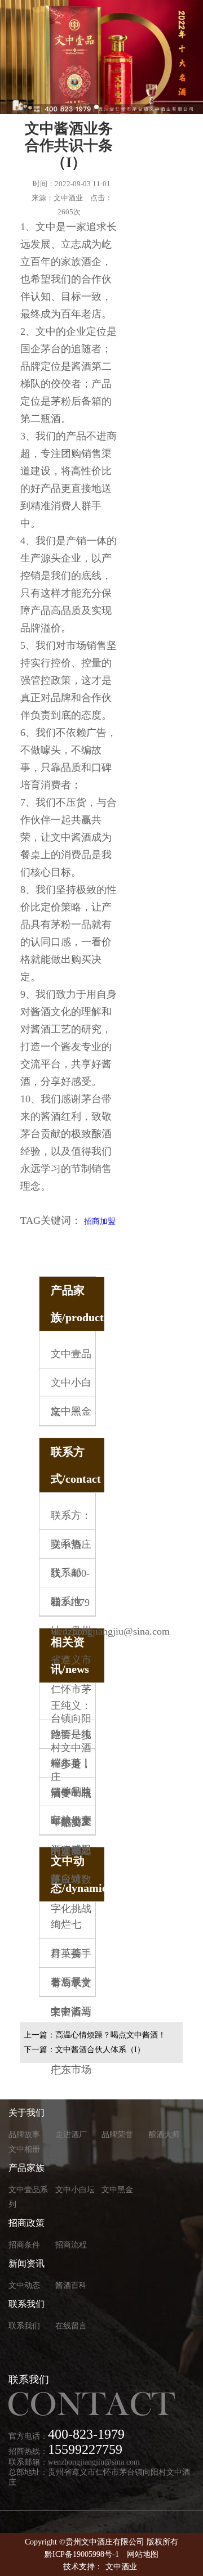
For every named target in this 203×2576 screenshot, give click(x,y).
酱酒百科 (71, 2285)
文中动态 (24, 2285)
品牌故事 (24, 2135)
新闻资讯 (27, 2263)
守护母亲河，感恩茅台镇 (71, 1850)
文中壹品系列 (28, 2197)
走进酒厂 (71, 2135)
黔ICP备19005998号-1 (82, 2554)
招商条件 (24, 2245)
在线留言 (71, 2326)
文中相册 (24, 2149)
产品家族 (27, 2168)
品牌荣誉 (117, 2135)
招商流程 (71, 2245)
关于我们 (27, 2113)
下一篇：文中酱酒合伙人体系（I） (84, 2050)
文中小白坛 (75, 2190)
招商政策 (27, 2223)
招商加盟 (100, 1221)
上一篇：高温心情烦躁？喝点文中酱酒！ (95, 2035)
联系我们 (27, 2304)
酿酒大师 (164, 2135)
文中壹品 (71, 1354)
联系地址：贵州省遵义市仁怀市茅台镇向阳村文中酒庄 (71, 1689)
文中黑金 (71, 1411)
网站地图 (143, 2554)
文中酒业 (121, 2567)
